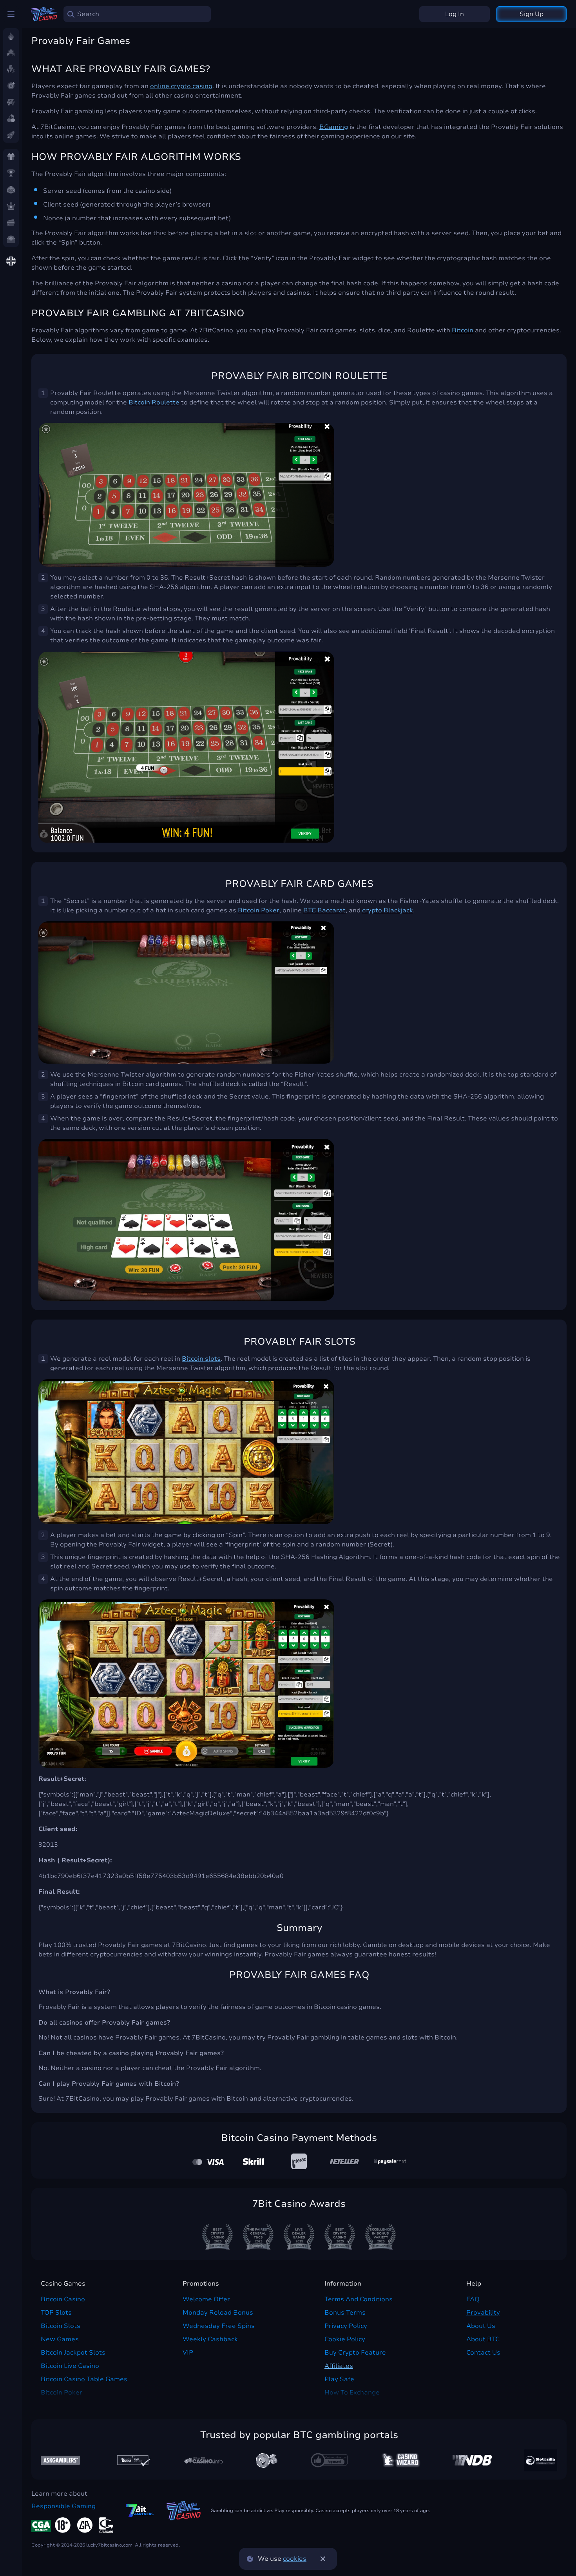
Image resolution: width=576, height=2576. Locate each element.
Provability (483, 2313)
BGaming (334, 127)
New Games (60, 2339)
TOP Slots (56, 2313)
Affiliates (339, 2366)
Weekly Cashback (210, 2339)
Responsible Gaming (63, 2506)
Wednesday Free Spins (219, 2326)
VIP (188, 2353)
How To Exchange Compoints (352, 2397)
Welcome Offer (206, 2299)
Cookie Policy (345, 2339)
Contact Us (483, 2353)
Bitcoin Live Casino (70, 2366)
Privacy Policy (346, 2326)
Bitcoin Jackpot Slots (73, 2353)
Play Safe (339, 2379)
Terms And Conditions (359, 2299)
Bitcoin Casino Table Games (84, 2379)
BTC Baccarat (324, 910)
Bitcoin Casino (63, 2299)
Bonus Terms (345, 2313)
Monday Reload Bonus (218, 2313)
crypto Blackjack (388, 910)
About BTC (483, 2339)
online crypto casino (181, 86)
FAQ (473, 2299)
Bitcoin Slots (61, 2326)
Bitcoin (463, 330)
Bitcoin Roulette (154, 402)
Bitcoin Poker (259, 910)
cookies (295, 2559)
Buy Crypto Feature (355, 2353)
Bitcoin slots (201, 1359)
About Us (481, 2326)
